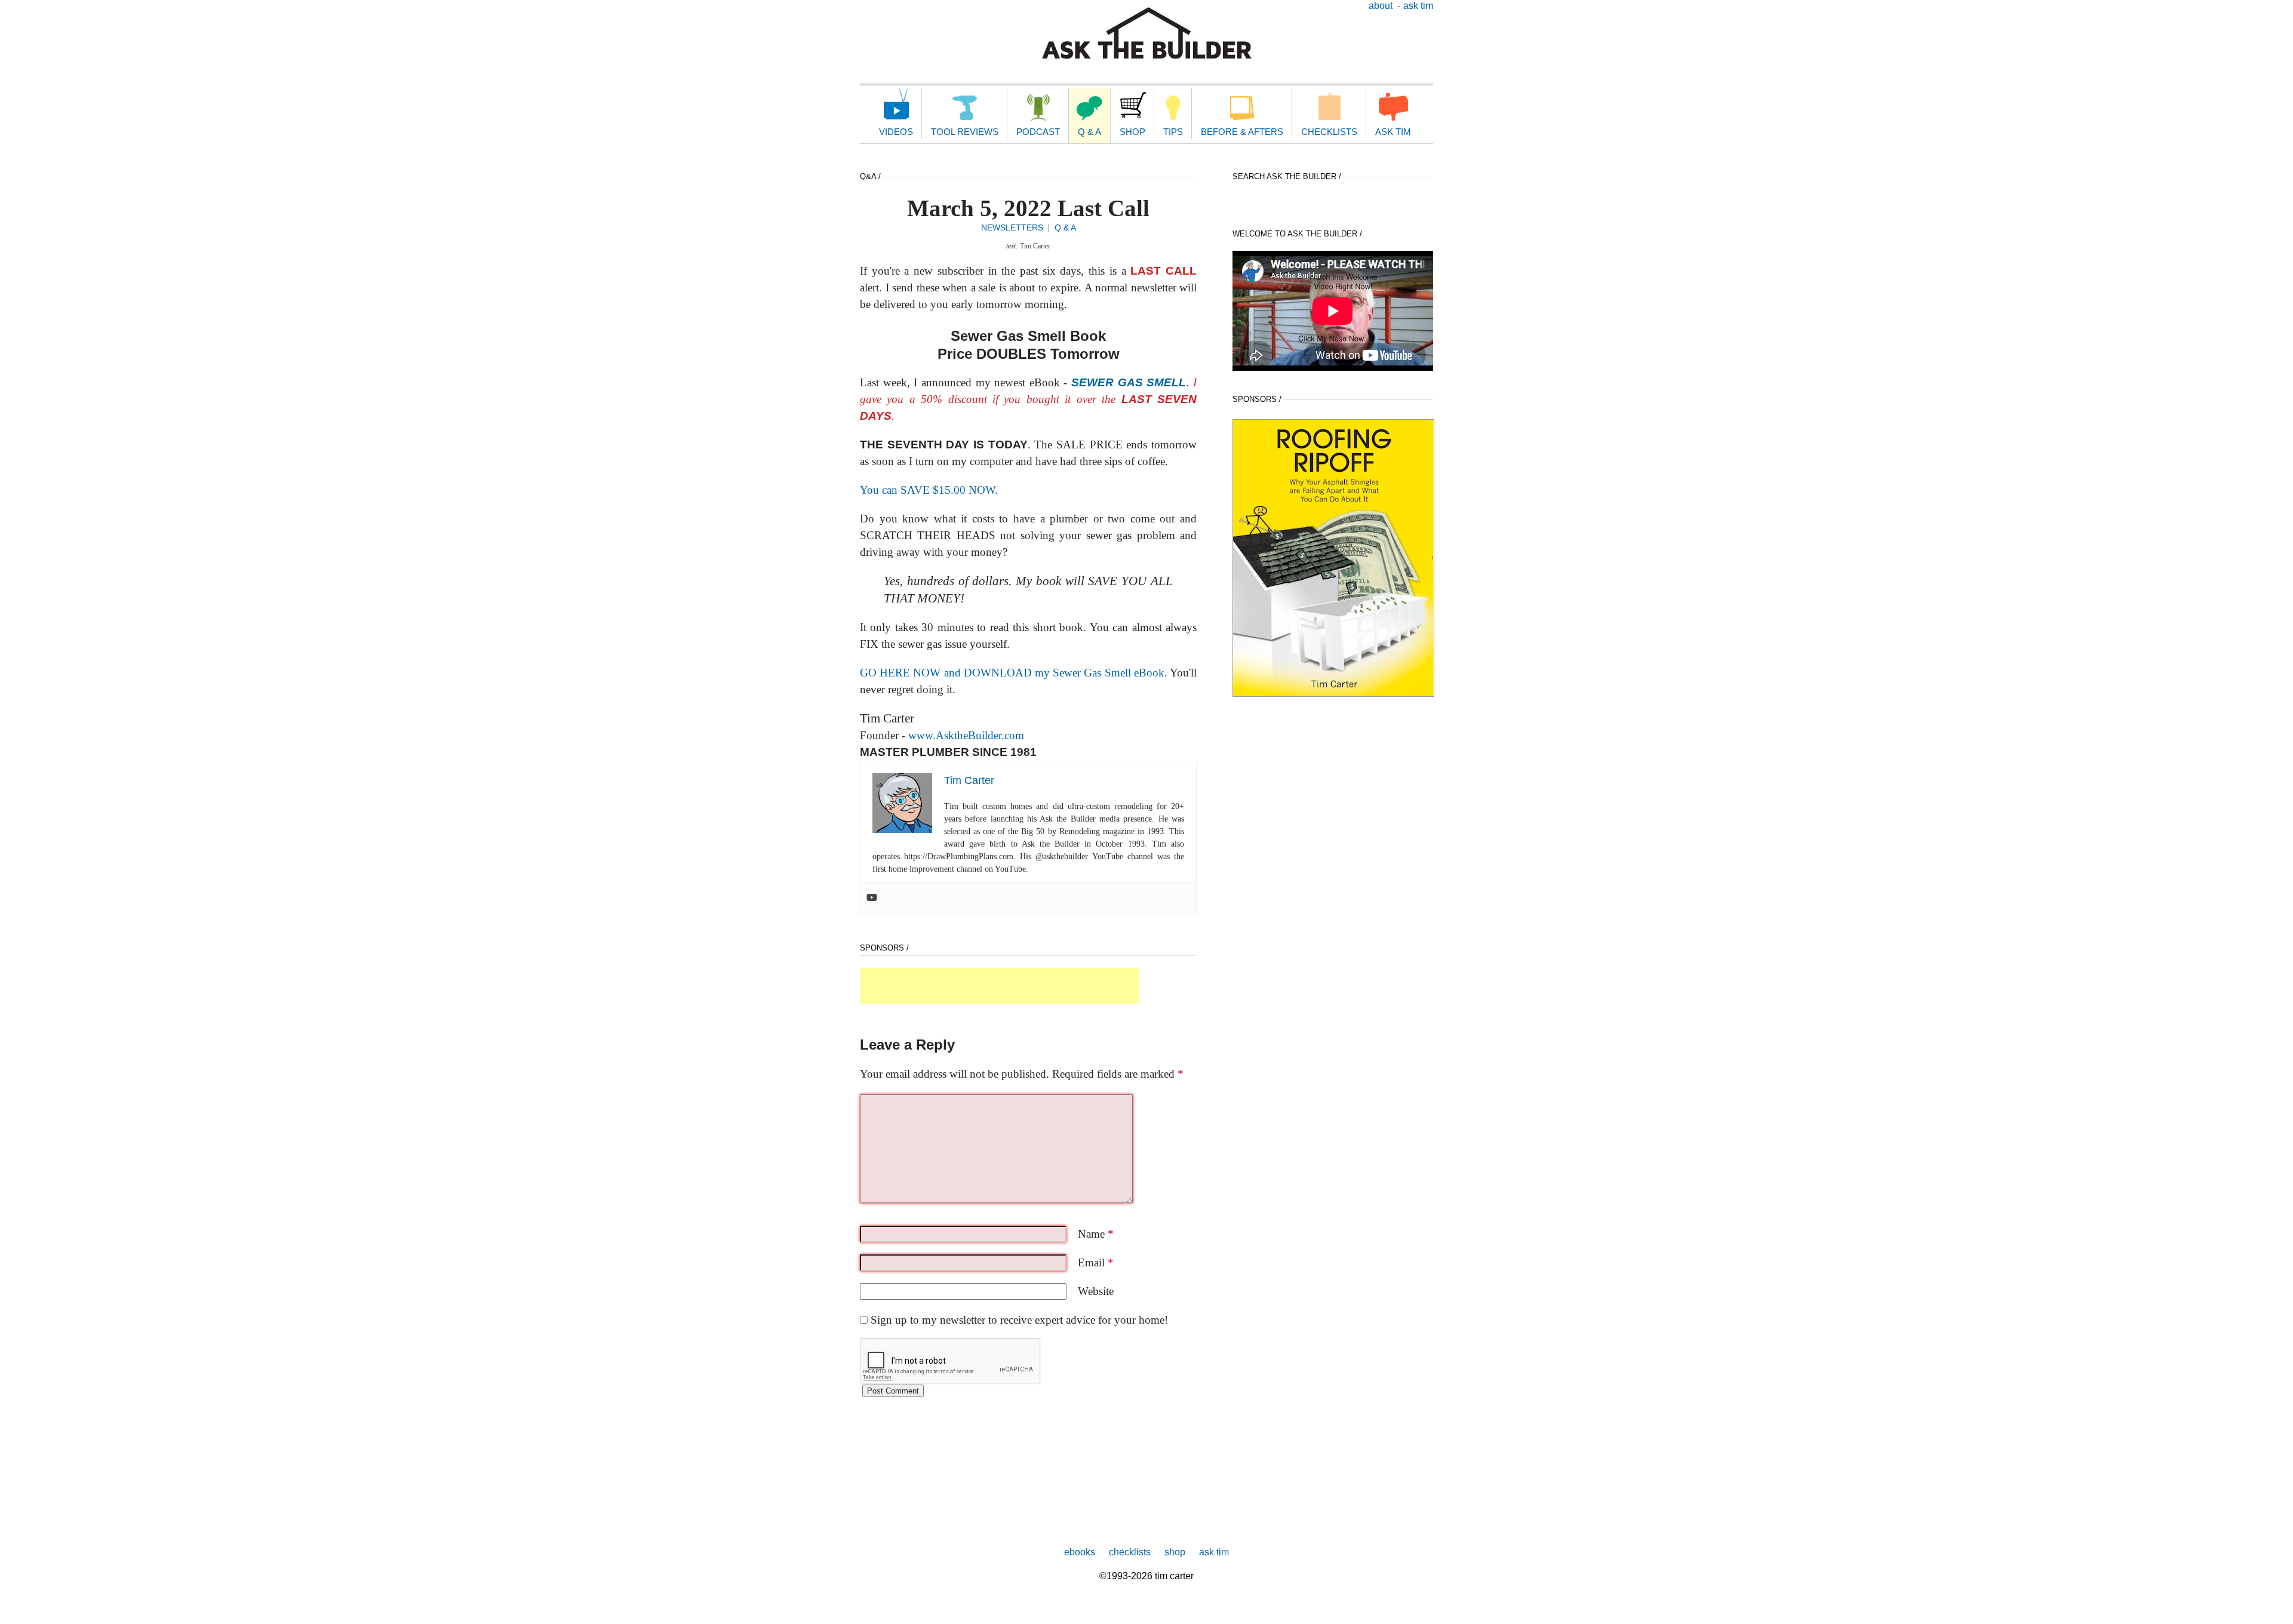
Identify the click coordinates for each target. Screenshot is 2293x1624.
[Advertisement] (1000, 986)
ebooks (1080, 1552)
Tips (1173, 132)
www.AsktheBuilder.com (965, 735)
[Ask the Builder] (1147, 33)
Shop (1132, 132)
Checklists (1329, 132)
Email (1096, 1262)
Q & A (1089, 132)
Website (1096, 1291)
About (1381, 6)
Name (1096, 1234)
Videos (896, 132)
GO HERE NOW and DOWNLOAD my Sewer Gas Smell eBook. (1014, 673)
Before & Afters (1242, 132)
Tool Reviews (965, 132)
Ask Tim (1418, 6)
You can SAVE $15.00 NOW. (929, 490)
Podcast (1038, 132)
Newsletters (1012, 227)
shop (1175, 1552)
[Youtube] (872, 898)
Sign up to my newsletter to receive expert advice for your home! (1019, 1320)
